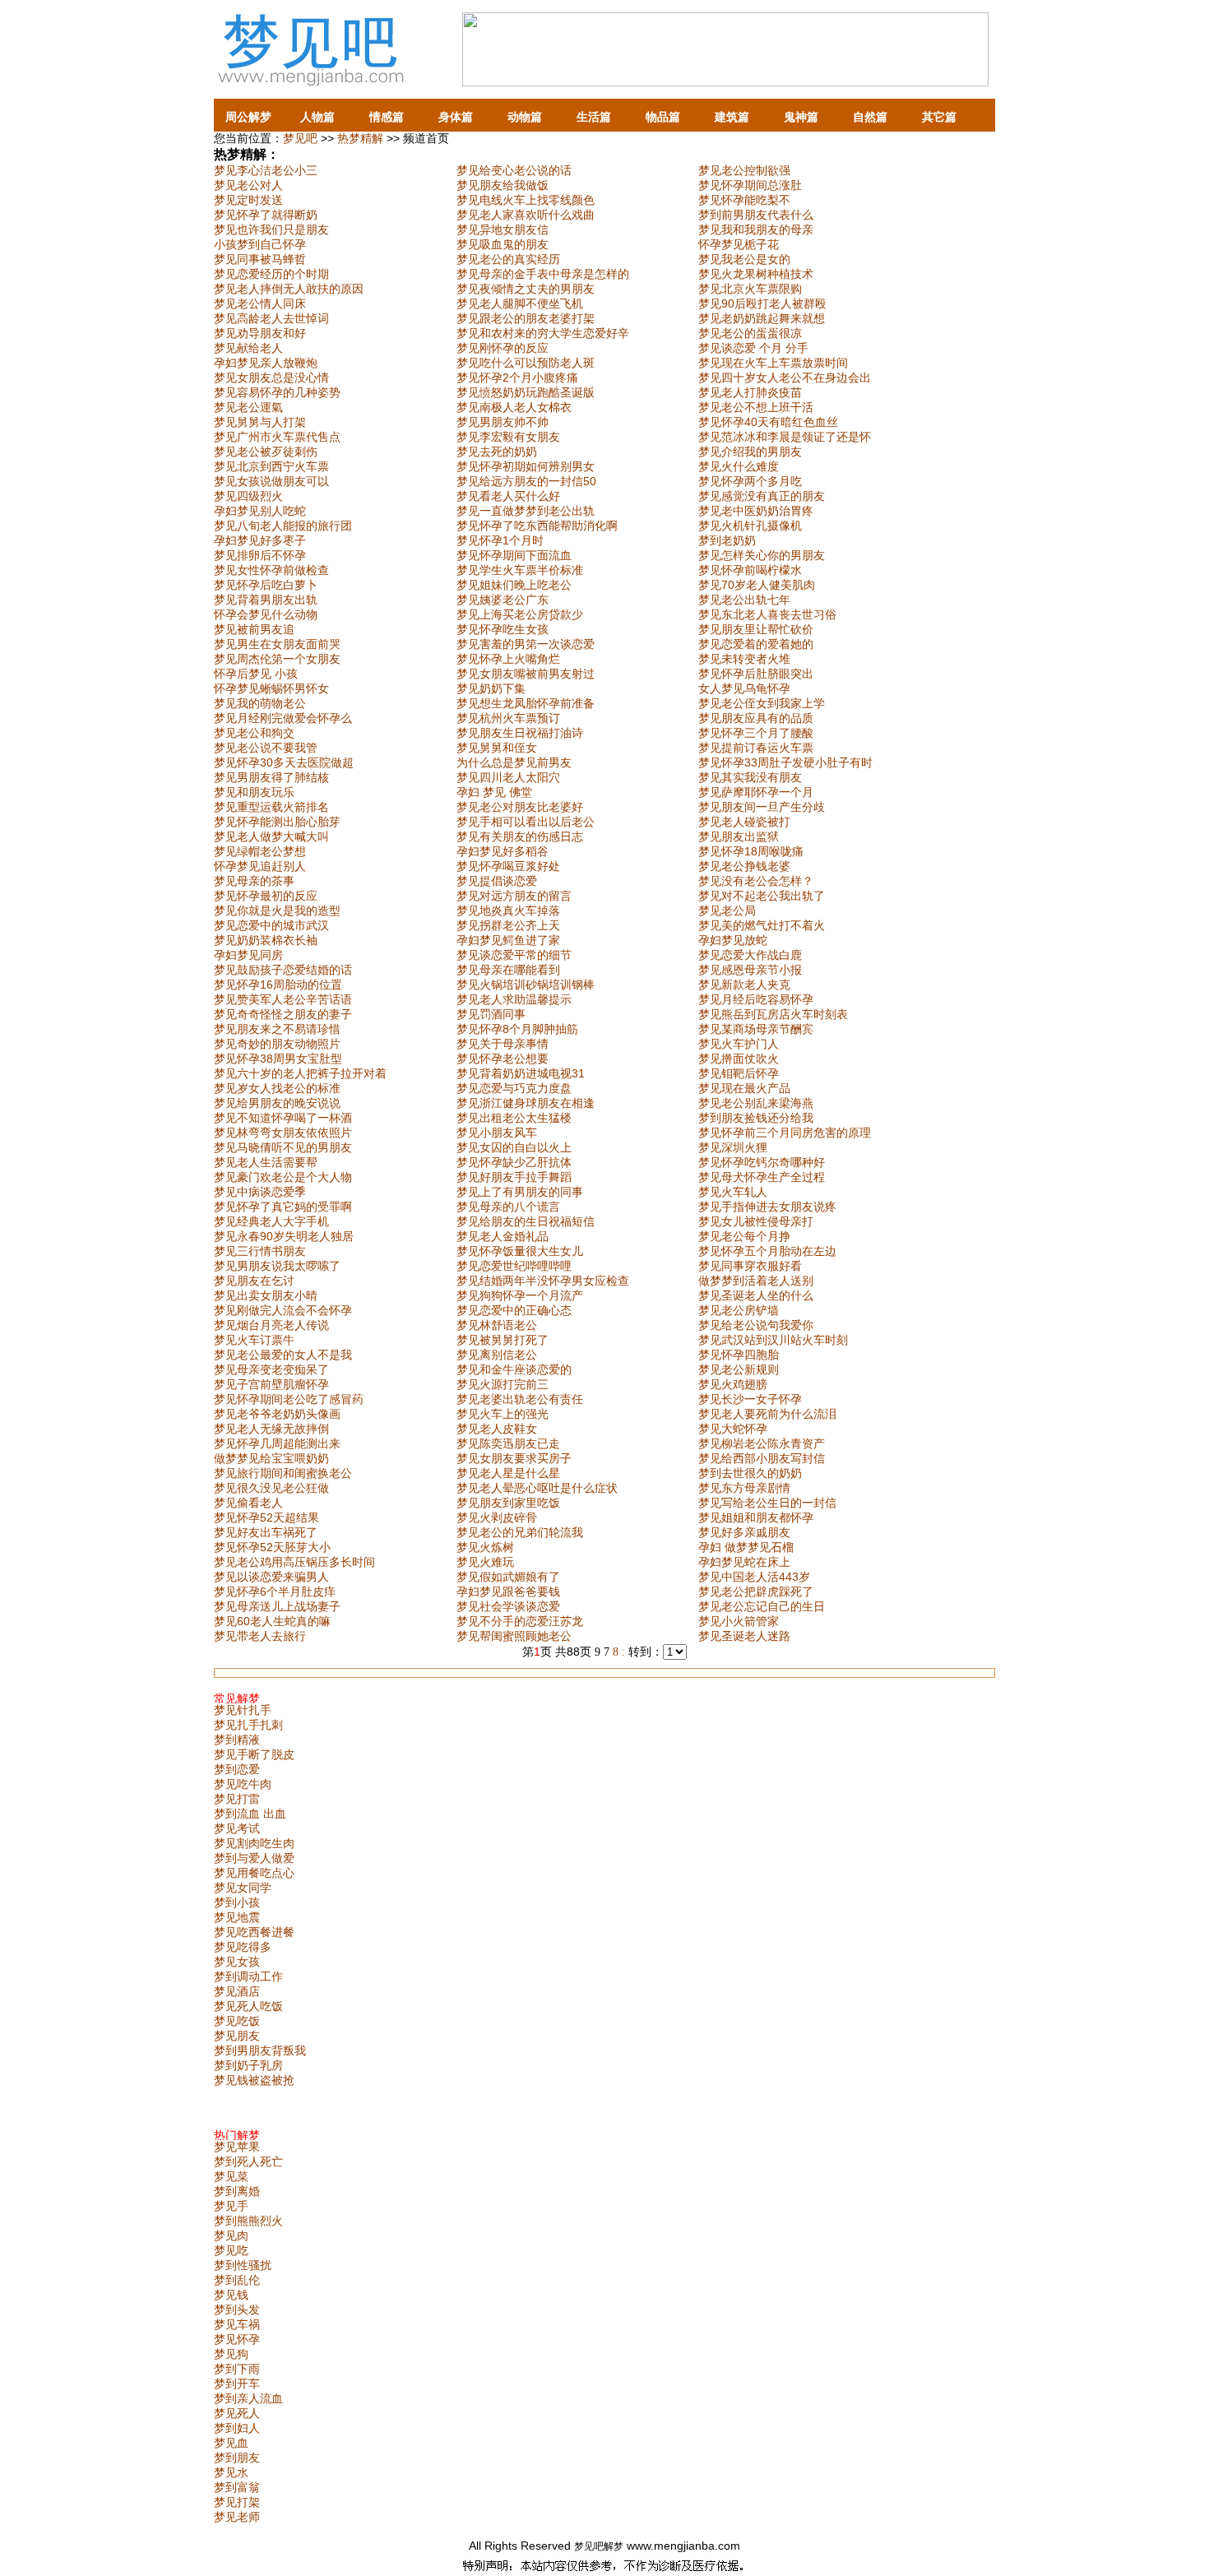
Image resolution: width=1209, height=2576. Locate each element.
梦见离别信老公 (497, 1355)
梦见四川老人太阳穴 (508, 777)
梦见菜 (231, 2176)
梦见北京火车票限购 (750, 289)
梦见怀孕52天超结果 (266, 1517)
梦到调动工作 (248, 1976)
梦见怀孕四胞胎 (739, 1355)
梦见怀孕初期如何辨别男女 (526, 466)
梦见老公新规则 (739, 1369)
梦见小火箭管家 (739, 1621)
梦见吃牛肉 (243, 1784)
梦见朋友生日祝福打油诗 (520, 733)
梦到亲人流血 (248, 2398)
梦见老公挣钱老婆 (744, 866)
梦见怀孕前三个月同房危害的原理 (785, 1133)
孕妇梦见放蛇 (733, 940)
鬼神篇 (801, 117)
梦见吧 (300, 138)
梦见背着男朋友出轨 (266, 600)
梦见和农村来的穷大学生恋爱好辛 (543, 333)
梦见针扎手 (243, 1710)
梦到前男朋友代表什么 (756, 215)
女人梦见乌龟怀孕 (744, 688)
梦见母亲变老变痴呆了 (271, 1369)
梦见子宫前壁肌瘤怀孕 (271, 1384)
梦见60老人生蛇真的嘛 (272, 1621)
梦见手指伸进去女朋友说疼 (767, 1207)
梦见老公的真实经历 (508, 259)
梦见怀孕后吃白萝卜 (266, 585)
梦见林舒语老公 (497, 1325)
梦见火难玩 (485, 1562)
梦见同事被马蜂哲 (260, 259)
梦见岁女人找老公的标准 (277, 1088)
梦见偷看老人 (248, 1503)
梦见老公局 (727, 910)
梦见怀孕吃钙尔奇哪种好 (762, 1162)
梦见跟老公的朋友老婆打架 (526, 318)
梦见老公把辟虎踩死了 (756, 1591)
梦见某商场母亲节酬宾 (756, 1029)
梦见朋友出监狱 (739, 836)
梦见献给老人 (248, 348)
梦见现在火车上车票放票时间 (773, 363)
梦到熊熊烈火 (248, 2221)
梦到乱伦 (237, 2280)
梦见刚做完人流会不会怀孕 (283, 1310)
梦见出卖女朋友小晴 (266, 1295)
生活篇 (594, 117)
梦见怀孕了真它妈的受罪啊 (283, 1207)
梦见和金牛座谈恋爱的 (514, 1369)
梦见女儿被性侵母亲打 (756, 1221)
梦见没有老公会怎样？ (756, 881)
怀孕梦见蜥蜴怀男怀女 (271, 688)
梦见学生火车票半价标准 (520, 570)
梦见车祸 (237, 2324)
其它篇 (939, 117)
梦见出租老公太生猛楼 (514, 1118)
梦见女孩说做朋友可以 (271, 481)
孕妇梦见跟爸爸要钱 (508, 1591)
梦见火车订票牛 (254, 1340)
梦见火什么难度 (739, 466)
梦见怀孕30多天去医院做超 (284, 762)
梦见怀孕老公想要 (503, 1059)
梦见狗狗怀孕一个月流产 (520, 1295)
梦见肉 (231, 2235)
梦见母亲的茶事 (254, 881)
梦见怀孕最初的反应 (266, 896)
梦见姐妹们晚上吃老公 (514, 585)
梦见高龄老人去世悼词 (271, 318)
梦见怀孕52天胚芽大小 (272, 1547)
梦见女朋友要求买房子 (514, 1458)
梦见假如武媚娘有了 (508, 1577)
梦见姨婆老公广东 (503, 600)
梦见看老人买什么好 (508, 496)
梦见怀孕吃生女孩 (503, 629)
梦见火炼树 (485, 1547)
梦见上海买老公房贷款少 (520, 614)
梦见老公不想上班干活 (756, 407)
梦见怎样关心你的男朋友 (762, 555)
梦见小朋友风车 (497, 1133)
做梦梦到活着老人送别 (756, 1281)
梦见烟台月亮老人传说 (271, 1325)
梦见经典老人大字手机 (271, 1221)
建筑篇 (732, 117)
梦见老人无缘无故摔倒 (271, 1429)
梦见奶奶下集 (491, 688)
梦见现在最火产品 (744, 1088)
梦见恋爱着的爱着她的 (756, 644)
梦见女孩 (237, 1962)
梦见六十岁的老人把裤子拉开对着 (300, 1073)
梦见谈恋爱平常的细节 (514, 955)
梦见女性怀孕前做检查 (271, 570)
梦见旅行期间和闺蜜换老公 (283, 1473)
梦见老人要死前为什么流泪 (767, 1414)
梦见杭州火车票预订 (508, 718)
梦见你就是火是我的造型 (277, 910)
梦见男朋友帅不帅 (503, 422)
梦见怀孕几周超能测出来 (277, 1443)
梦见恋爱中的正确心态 (514, 1310)
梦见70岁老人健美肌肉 (757, 585)
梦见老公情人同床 (260, 303)
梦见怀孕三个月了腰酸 (756, 733)
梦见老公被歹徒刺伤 (266, 452)
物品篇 (663, 117)
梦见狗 (231, 2354)
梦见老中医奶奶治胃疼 (756, 511)
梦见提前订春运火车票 (756, 748)
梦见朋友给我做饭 (503, 185)
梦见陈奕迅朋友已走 (508, 1443)
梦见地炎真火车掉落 (508, 910)
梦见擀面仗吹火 (739, 1059)
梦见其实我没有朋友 (750, 777)
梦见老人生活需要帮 (266, 1162)
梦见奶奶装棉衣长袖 (266, 940)
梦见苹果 (237, 2147)
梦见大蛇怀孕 (733, 1429)
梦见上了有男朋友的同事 (520, 1192)
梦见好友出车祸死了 (266, 1532)
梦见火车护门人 (739, 1044)
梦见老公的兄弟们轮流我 (520, 1532)
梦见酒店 (237, 1991)
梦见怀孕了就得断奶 (266, 215)
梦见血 (231, 2443)
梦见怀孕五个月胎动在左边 (767, 1251)
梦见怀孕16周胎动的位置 (278, 985)
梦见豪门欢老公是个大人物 (283, 1177)
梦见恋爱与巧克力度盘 (514, 1088)
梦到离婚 (237, 2191)
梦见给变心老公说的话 (514, 170)
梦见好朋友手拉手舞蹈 (514, 1177)
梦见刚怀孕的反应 (503, 348)
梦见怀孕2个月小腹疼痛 (517, 378)
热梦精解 (360, 138)
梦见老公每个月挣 (744, 1236)
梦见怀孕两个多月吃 (750, 481)
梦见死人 (237, 2413)
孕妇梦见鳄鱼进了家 (508, 940)
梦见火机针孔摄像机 (750, 526)
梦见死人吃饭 (248, 2006)
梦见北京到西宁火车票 (271, 466)
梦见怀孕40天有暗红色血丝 (768, 422)
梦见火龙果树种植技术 (756, 274)
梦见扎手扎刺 (248, 1725)
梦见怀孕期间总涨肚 (750, 185)
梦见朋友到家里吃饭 (508, 1503)
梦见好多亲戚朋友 (744, 1532)
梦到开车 (237, 2384)
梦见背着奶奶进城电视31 (521, 1073)
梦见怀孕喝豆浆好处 (508, 866)
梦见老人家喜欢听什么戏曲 (526, 215)
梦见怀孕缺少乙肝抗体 (514, 1162)
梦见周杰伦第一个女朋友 (277, 659)
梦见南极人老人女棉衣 (514, 407)
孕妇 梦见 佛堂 (494, 792)
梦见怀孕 (237, 2339)
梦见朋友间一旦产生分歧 (762, 807)
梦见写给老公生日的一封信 (767, 1503)
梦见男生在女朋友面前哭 (277, 644)
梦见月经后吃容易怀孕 (756, 999)
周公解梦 (248, 117)
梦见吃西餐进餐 (254, 1932)
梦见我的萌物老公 (260, 703)
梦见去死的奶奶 (497, 452)
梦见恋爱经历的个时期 (271, 274)
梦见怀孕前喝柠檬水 (750, 570)
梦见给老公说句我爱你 (756, 1325)
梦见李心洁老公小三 (266, 170)
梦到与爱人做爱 (254, 1858)
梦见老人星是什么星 (508, 1473)
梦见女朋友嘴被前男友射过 (526, 674)
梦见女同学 (243, 1888)
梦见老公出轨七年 (744, 600)
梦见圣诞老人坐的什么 (756, 1295)
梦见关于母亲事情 (503, 1044)
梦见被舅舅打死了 (503, 1340)
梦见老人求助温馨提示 (514, 999)
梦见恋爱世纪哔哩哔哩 (514, 1266)
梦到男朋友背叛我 (260, 2050)
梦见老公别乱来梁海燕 (756, 1103)
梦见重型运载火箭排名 (271, 807)
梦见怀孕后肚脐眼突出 (756, 674)
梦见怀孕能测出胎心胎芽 (277, 822)
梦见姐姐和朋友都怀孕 (756, 1517)
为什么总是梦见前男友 (514, 762)
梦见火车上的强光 (503, 1414)
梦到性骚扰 (243, 2265)
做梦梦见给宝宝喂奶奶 (271, 1458)
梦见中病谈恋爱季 (260, 1192)
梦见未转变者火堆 (744, 659)
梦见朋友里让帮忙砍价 (756, 629)
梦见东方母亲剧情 (744, 1488)
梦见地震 (237, 1917)
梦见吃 (231, 2250)
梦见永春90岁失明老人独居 (284, 1236)
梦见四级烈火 (248, 496)
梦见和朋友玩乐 (254, 792)
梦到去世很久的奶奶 (750, 1473)
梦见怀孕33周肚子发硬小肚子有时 (785, 762)
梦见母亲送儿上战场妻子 (277, 1606)
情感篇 (387, 117)
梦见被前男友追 (254, 629)
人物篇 (317, 117)
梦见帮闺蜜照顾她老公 (514, 1636)
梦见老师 (237, 2517)
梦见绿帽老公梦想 (260, 851)
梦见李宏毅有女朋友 (508, 437)
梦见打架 (237, 2502)
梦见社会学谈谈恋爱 (508, 1606)
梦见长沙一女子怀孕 (750, 1399)
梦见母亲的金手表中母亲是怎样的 (543, 274)
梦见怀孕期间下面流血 (514, 555)
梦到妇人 (237, 2428)
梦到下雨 (237, 2369)
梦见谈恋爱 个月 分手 (753, 348)
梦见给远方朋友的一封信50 (526, 481)
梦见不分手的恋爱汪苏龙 (520, 1621)
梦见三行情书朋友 (260, 1251)
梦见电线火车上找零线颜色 (526, 200)
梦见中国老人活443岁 (754, 1577)
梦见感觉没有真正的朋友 (762, 496)
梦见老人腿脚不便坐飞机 (520, 303)
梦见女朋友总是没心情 (271, 378)
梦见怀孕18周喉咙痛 (751, 851)
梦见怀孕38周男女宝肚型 (278, 1059)
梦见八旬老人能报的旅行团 (283, 526)
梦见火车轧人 (733, 1192)
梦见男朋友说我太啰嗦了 (277, 1266)
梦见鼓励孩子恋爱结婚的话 (283, 970)
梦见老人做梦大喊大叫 (271, 836)
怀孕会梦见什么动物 (266, 614)
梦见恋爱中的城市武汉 (271, 925)
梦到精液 (237, 1740)
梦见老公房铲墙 (739, 1310)
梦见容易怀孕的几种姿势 (277, 392)
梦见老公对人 (248, 185)
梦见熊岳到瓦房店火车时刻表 (773, 1014)
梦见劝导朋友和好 (260, 333)
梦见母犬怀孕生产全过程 (762, 1177)
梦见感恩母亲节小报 (750, 970)
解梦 (614, 2546)
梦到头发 (237, 2310)
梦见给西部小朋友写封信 (762, 1458)
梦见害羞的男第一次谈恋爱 (526, 644)
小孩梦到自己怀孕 (260, 244)
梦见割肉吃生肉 (254, 1843)
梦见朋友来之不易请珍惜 (277, 1029)
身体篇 (456, 117)
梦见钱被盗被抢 (254, 2080)
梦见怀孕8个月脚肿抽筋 (517, 1029)
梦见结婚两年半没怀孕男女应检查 (543, 1281)
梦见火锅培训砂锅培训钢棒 (526, 985)
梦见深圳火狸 (733, 1147)
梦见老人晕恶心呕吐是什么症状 (537, 1488)
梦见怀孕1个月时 (500, 540)
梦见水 (231, 2472)
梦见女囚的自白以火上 (514, 1147)
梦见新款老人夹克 (744, 985)
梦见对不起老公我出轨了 (762, 896)
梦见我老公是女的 (744, 259)
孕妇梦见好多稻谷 (503, 851)
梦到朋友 (237, 2458)
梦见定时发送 (248, 200)
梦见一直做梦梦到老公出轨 (526, 511)
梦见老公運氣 (248, 407)
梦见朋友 (237, 2036)
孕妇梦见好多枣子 (260, 540)
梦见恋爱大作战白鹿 (750, 955)
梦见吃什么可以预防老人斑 (526, 363)
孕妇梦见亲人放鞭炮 (266, 363)
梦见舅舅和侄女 (497, 748)
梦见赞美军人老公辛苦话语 (283, 999)
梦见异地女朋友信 (503, 229)
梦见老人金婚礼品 (503, 1236)
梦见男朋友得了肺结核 (271, 777)
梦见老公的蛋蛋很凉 (750, 333)
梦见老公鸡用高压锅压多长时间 (294, 1562)
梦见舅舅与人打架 (260, 422)
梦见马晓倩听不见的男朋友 (283, 1147)
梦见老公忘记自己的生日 (762, 1606)
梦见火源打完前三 (503, 1384)
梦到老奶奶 (727, 540)
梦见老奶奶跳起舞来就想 (762, 318)
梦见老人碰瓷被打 (744, 822)
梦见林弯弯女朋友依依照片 (283, 1133)
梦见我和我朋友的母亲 (756, 229)
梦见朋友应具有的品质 (756, 718)
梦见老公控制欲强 (744, 170)
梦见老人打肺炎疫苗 (750, 392)
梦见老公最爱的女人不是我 (283, 1355)
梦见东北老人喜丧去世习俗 (767, 614)
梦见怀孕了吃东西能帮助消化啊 (537, 526)
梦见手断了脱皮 (254, 1754)
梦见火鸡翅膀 (733, 1384)
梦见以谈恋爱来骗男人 (271, 1577)
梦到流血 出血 (250, 1814)
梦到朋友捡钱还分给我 (756, 1118)
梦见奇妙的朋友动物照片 (277, 1044)
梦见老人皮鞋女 (497, 1429)
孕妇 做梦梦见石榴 (746, 1547)
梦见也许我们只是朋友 (271, 229)
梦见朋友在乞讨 (254, 1281)
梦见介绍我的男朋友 (750, 452)
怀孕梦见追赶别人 (260, 866)
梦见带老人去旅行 (260, 1636)
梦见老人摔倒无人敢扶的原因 (289, 289)
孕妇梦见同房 (248, 955)
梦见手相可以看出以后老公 (526, 822)
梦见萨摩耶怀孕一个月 (756, 792)
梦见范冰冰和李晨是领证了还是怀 (785, 437)
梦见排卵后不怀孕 (260, 555)
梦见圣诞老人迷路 (744, 1636)
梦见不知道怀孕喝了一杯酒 (283, 1118)
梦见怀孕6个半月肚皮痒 (275, 1591)
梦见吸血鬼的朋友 (503, 244)
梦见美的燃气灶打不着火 (762, 925)
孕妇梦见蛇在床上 (744, 1562)
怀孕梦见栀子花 (739, 244)
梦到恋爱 (237, 1769)
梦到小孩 (237, 1902)
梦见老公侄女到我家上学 (762, 703)
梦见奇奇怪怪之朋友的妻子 (283, 1014)
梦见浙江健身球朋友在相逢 (526, 1103)
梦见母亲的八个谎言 (508, 1207)
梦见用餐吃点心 (254, 1873)
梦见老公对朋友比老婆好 (520, 807)
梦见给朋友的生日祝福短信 (526, 1221)
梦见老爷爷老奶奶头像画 (277, 1414)
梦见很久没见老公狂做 (271, 1488)
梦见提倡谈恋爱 (497, 881)
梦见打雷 (237, 1799)
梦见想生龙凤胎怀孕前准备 (526, 703)
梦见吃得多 (243, 1947)
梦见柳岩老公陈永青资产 (762, 1443)
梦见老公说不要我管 (266, 748)
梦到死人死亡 (248, 2161)
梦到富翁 (237, 2487)
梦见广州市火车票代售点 (277, 437)
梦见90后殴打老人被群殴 (762, 303)
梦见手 (231, 2206)
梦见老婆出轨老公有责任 (520, 1399)
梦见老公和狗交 (254, 733)
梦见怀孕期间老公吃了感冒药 (289, 1399)
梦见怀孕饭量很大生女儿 (520, 1251)
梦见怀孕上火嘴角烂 (508, 659)
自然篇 (870, 117)
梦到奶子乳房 (248, 2065)
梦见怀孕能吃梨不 (744, 200)
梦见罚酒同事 (491, 1014)
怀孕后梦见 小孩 (256, 674)
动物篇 (525, 117)
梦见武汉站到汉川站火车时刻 (773, 1340)
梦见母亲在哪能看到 (508, 970)
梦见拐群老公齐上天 (508, 925)
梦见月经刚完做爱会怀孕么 (283, 718)
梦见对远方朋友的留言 (514, 896)
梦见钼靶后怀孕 (739, 1073)
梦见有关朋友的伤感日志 (520, 836)
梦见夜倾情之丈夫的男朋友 (526, 289)
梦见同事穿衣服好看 (750, 1266)
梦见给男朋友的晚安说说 (277, 1103)
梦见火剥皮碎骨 (497, 1517)
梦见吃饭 (237, 2021)
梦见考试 (237, 1828)
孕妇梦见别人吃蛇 (260, 511)
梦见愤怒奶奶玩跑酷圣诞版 (526, 392)
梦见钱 (231, 2295)
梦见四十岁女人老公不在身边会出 (785, 378)
